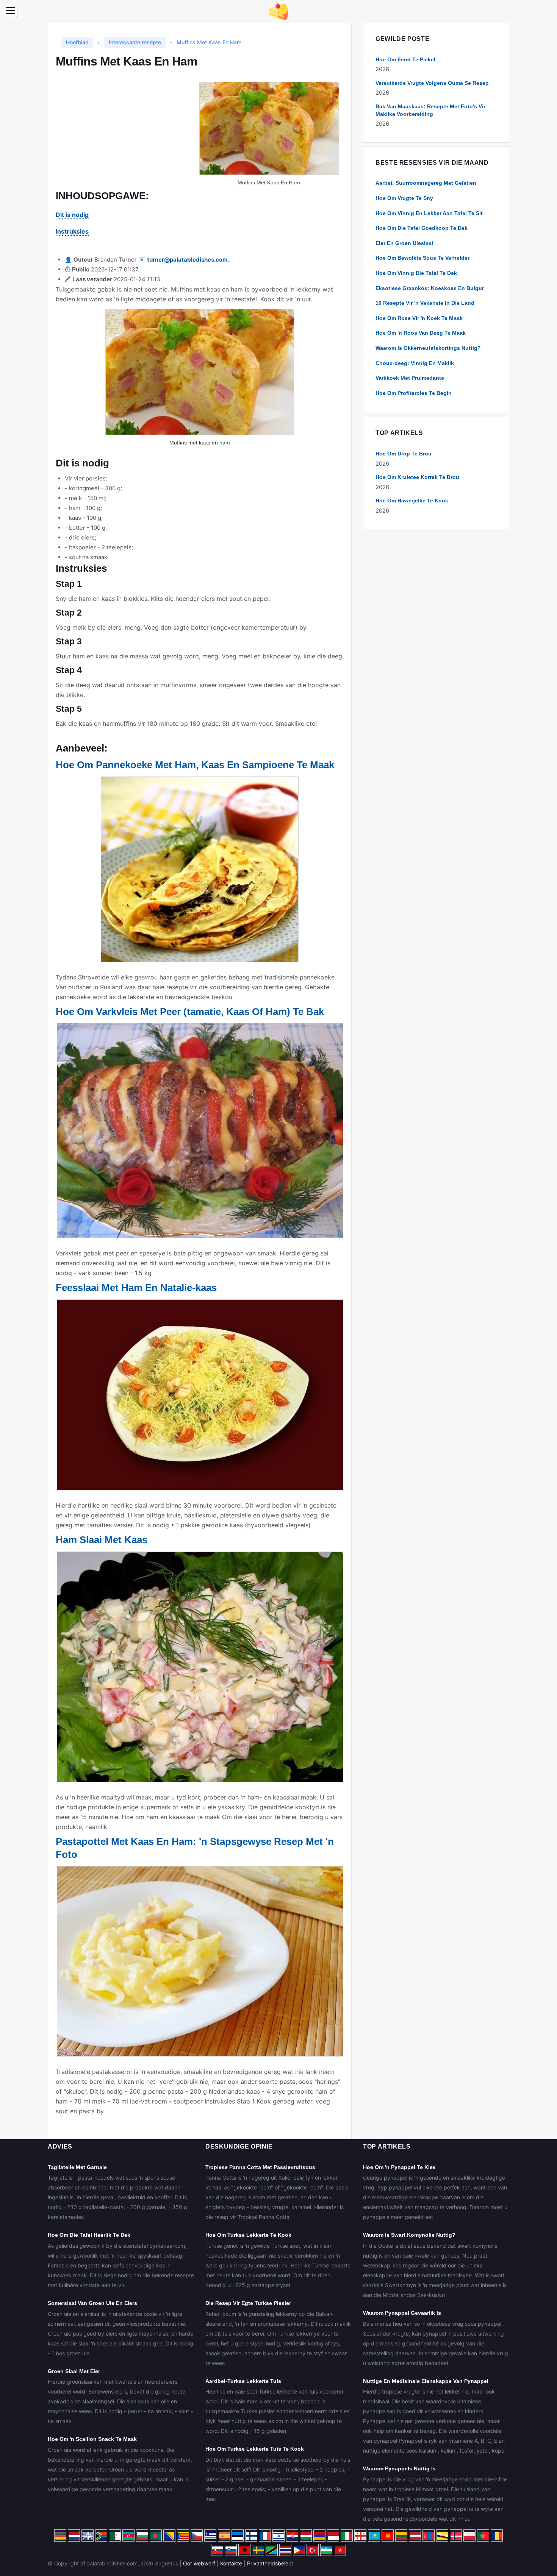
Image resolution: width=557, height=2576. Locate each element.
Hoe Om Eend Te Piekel (405, 59)
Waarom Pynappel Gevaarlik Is (402, 2313)
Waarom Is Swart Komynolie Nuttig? (409, 2235)
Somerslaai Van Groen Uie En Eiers (92, 2303)
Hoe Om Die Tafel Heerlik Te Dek (89, 2235)
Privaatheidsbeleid (270, 2563)
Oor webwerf (199, 2563)
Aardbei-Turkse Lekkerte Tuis (243, 2381)
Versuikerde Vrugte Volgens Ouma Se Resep (432, 83)
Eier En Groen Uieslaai (404, 243)
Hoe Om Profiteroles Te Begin (414, 393)
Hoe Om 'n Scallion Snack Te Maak (92, 2439)
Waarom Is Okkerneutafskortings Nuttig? (428, 348)
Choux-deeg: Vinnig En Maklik (415, 363)
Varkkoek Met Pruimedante (410, 378)
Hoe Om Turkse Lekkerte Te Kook (248, 2235)
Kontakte (231, 2563)
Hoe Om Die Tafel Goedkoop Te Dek (422, 228)
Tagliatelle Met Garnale (77, 2167)
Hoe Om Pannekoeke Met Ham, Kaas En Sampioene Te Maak (195, 765)
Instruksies (72, 231)
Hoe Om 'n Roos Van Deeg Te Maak (421, 333)
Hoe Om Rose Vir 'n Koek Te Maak (419, 318)
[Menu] (11, 10)
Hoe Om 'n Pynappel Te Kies (399, 2167)
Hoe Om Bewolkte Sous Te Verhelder (422, 258)
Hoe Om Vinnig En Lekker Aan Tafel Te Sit (429, 213)
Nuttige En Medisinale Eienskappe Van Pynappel (426, 2381)
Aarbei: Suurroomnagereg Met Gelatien (426, 183)
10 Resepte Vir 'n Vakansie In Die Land (425, 303)
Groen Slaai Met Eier (74, 2371)
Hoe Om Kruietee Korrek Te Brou (417, 477)
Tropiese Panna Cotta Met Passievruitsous (260, 2167)
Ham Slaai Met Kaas (102, 1540)
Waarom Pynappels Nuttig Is (399, 2468)
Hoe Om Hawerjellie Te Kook (412, 501)
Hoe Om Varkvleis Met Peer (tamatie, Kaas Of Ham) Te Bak (190, 1012)
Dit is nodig (72, 215)
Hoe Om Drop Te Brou (404, 454)
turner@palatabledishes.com (187, 260)
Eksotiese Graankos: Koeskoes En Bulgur (430, 288)
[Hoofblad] (278, 10)
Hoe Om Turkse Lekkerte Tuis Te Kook (255, 2449)
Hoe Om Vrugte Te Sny (404, 198)
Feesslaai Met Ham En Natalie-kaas (136, 1288)
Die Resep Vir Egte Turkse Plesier (248, 2303)
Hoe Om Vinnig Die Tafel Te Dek (416, 273)
